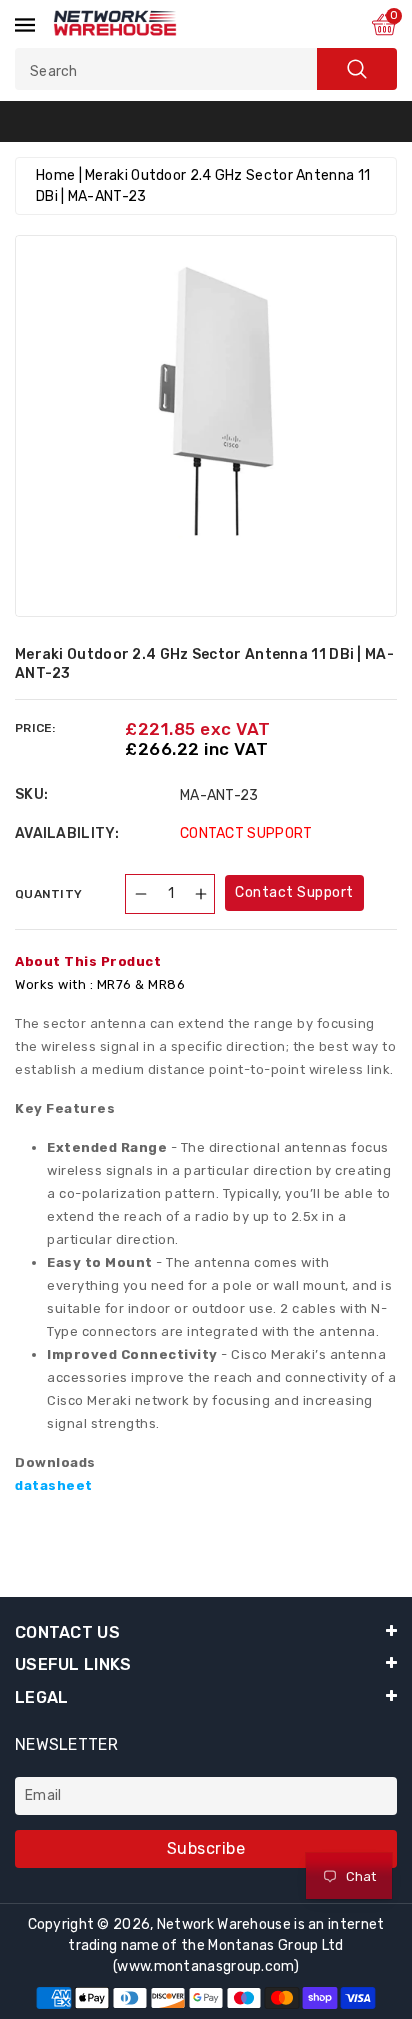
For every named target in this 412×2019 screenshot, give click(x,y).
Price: (35, 728)
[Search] (357, 69)
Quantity (48, 894)
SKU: (31, 794)
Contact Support (294, 892)
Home (55, 175)
